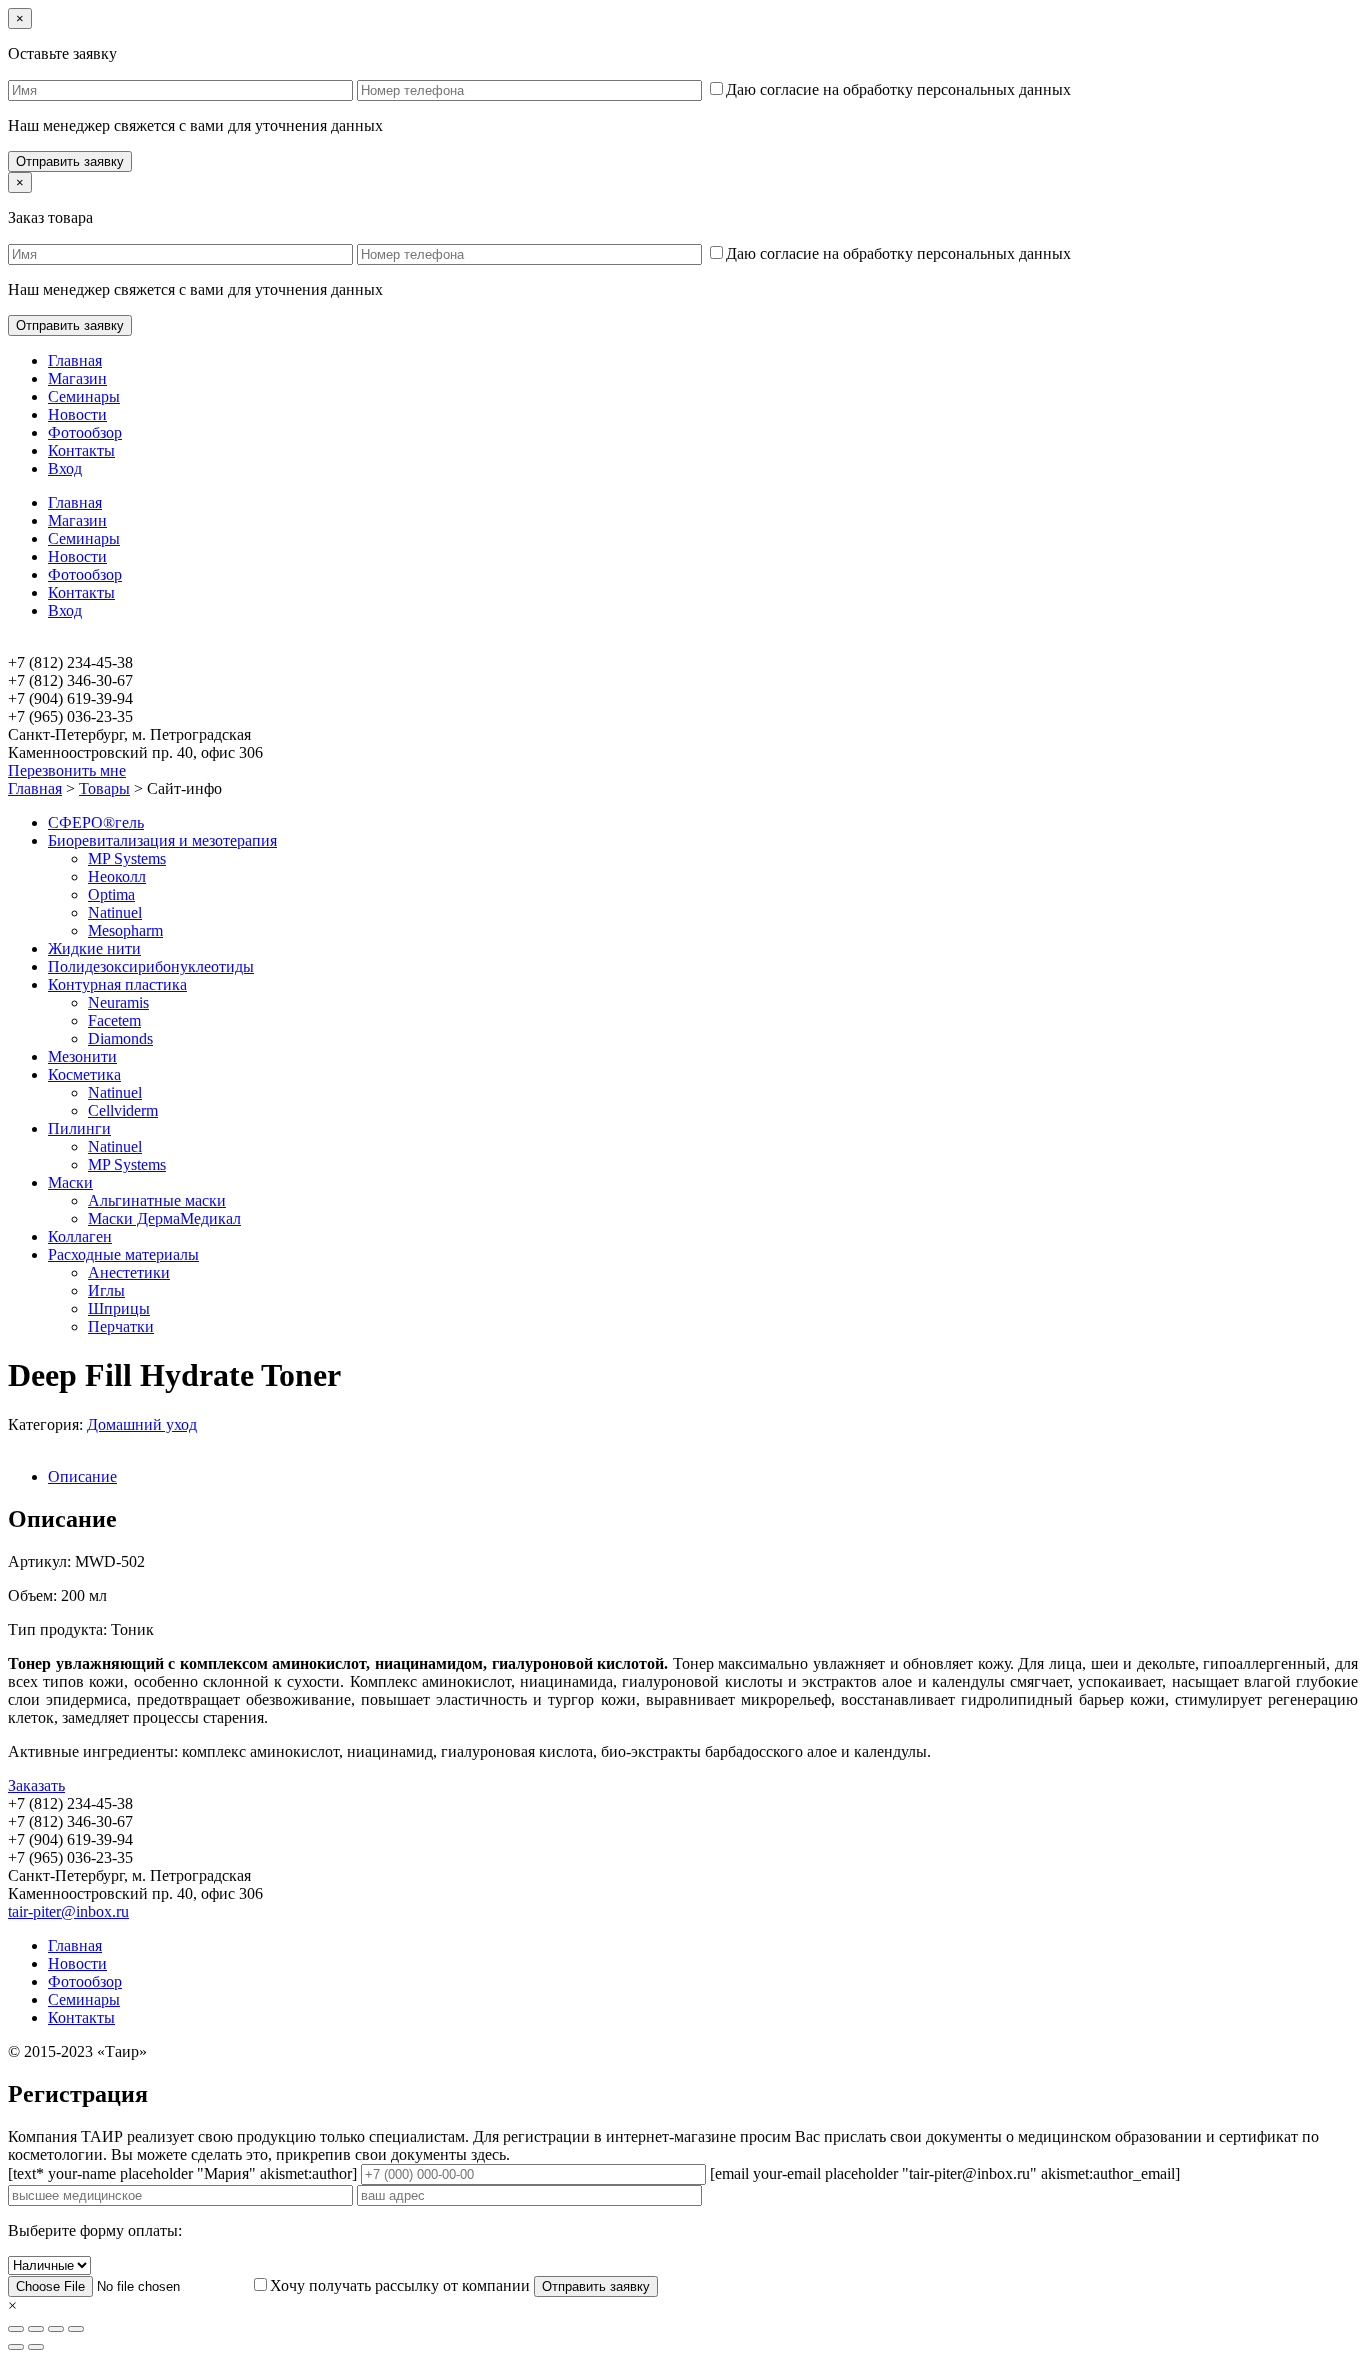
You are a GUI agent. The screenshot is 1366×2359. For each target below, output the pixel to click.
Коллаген (80, 1236)
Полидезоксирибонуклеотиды (151, 966)
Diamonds (120, 1038)
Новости (77, 414)
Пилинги (79, 1128)
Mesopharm (125, 930)
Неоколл (117, 876)
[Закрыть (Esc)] (16, 2329)
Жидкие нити (94, 948)
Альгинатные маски (157, 1200)
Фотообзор (85, 432)
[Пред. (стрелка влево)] (16, 2347)
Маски (70, 1182)
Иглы (106, 1290)
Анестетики (129, 1272)
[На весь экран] (56, 2329)
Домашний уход (142, 1424)
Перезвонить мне (67, 770)
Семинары (84, 396)
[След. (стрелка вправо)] (36, 2347)
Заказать (36, 1785)
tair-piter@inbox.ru (68, 1911)
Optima (111, 894)
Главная (75, 360)
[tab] (703, 1477)
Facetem (114, 1020)
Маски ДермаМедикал (164, 1218)
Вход (65, 468)
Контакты (81, 450)
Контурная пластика (117, 984)
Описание (82, 1476)
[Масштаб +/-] (76, 2329)
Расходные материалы (123, 1254)
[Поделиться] (36, 2329)
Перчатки (121, 1326)
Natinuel (115, 912)
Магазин (77, 378)
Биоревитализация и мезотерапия (162, 840)
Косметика (84, 1074)
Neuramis (118, 1002)
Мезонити (82, 1056)
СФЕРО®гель (96, 822)
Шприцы (119, 1308)
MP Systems (127, 858)
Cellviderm (123, 1110)
